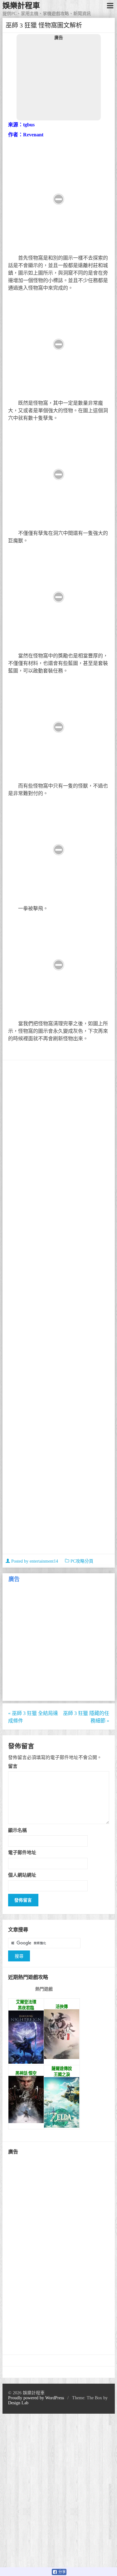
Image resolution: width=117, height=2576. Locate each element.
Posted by (34, 1561)
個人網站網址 (22, 1875)
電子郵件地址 (22, 1852)
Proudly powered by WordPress (36, 2398)
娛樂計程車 (21, 6)
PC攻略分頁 (82, 1561)
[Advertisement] (59, 80)
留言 (13, 1766)
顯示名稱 (17, 1830)
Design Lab (18, 2403)
